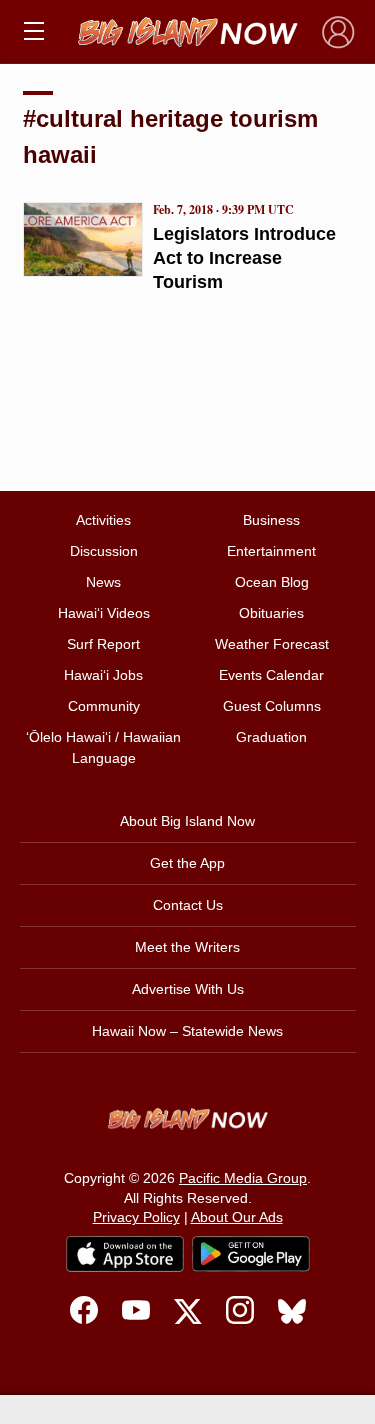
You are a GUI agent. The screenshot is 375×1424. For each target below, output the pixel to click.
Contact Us (188, 905)
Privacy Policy (136, 1217)
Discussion (104, 551)
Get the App (187, 863)
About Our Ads (237, 1217)
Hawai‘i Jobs (103, 675)
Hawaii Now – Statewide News (187, 1031)
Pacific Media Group (243, 1178)
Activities (103, 520)
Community (104, 706)
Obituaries (271, 613)
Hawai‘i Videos (104, 613)
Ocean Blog (272, 582)
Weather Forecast (272, 644)
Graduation (271, 737)
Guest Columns (272, 706)
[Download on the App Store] (125, 1253)
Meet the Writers (187, 947)
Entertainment (271, 551)
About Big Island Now (187, 821)
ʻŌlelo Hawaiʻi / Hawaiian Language (103, 747)
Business (271, 520)
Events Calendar (271, 675)
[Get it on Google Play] (251, 1254)
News (103, 582)
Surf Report (103, 644)
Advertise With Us (188, 989)
